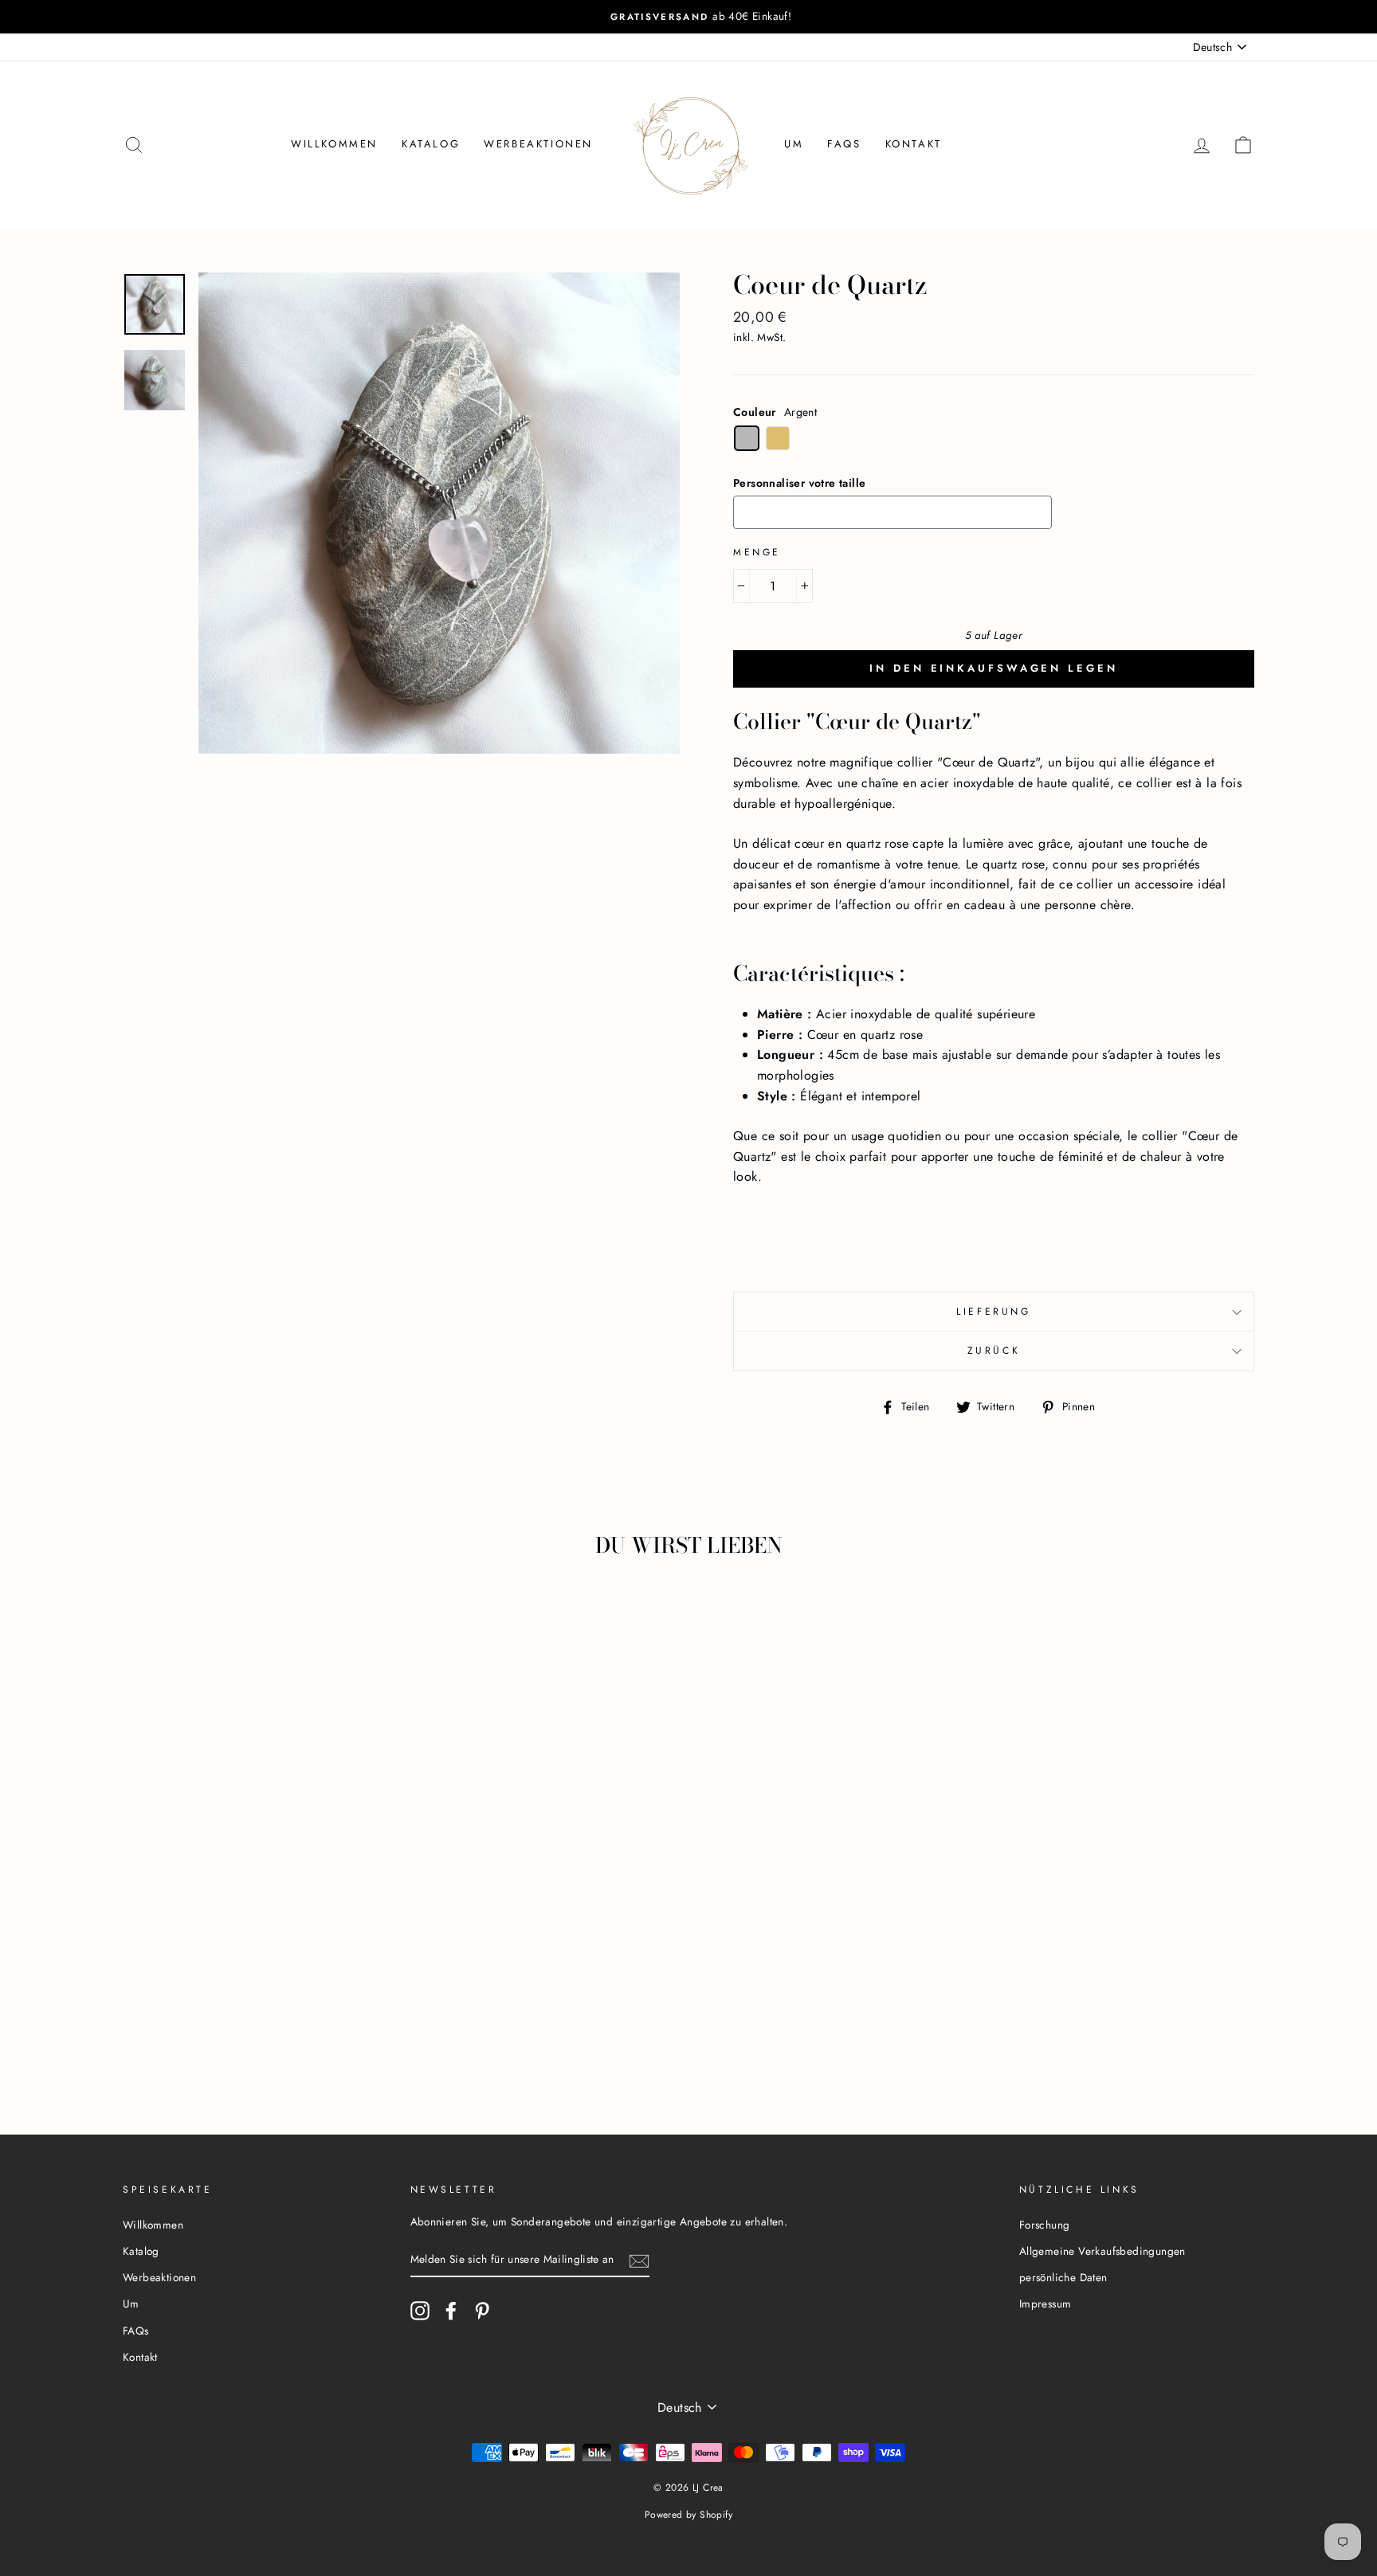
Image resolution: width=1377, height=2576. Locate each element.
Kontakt (914, 144)
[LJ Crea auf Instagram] (420, 2311)
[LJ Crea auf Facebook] (451, 2311)
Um (794, 144)
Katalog (431, 144)
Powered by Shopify (688, 2515)
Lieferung (993, 1312)
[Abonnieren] (639, 2260)
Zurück (994, 1351)
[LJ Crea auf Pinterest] (482, 2311)
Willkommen (334, 144)
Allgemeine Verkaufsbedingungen (1102, 2251)
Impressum (1045, 2304)
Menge (757, 552)
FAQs (844, 144)
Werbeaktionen (538, 144)
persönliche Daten (1063, 2277)
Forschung (1045, 2225)
